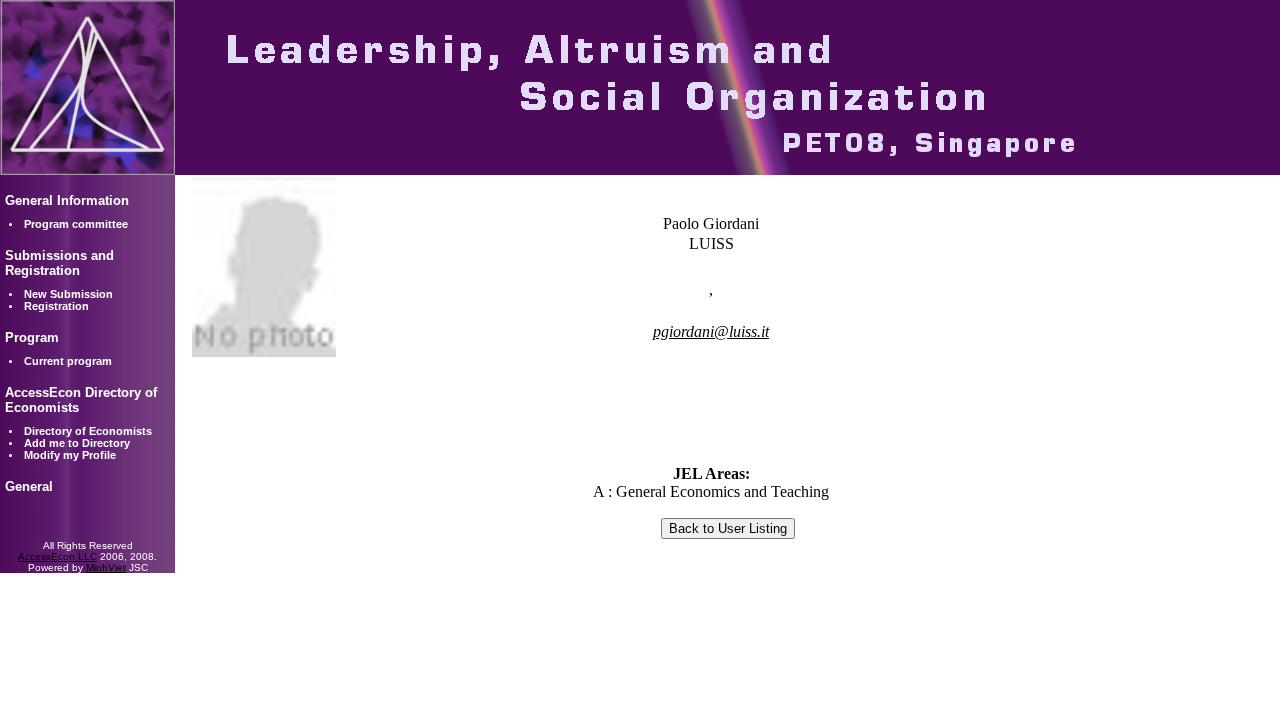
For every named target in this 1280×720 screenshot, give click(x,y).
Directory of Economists (88, 431)
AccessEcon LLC (57, 556)
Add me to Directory (77, 443)
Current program (68, 361)
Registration (56, 306)
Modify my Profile (70, 455)
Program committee (76, 224)
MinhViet (106, 567)
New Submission (68, 294)
